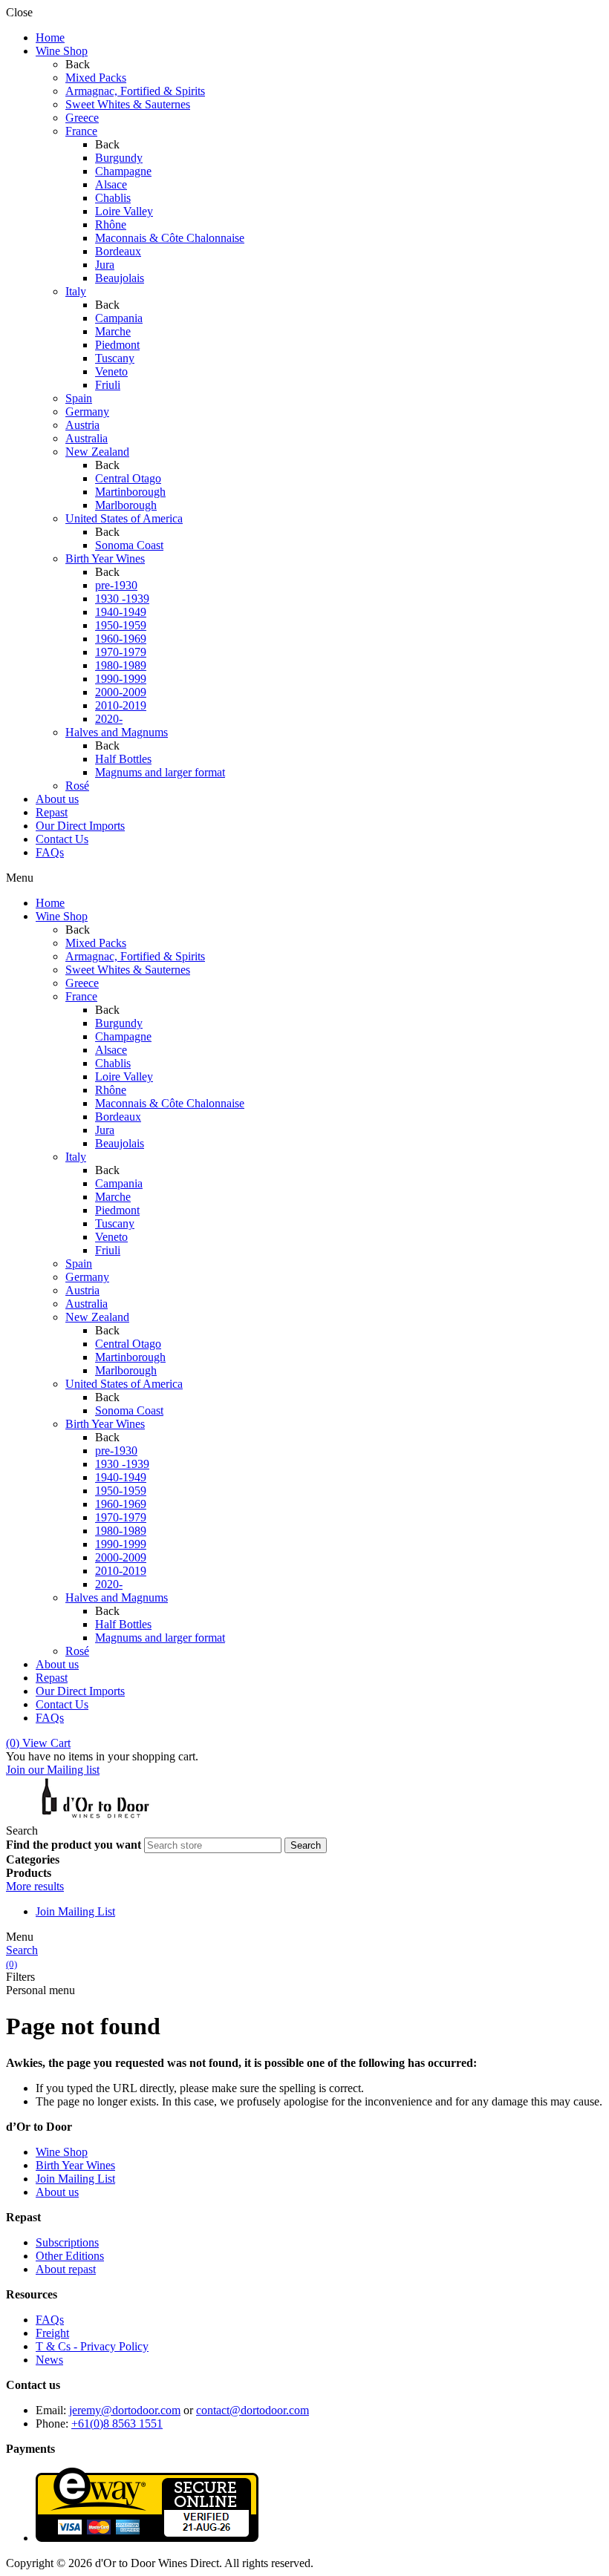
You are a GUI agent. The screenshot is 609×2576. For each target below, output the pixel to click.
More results (35, 1886)
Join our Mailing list (53, 1770)
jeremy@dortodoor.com (125, 2410)
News (49, 2360)
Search (22, 1950)
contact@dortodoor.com (253, 2410)
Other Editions (70, 2256)
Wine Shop (62, 2152)
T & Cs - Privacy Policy (92, 2346)
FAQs (50, 2320)
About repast (66, 2269)
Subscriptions (67, 2242)
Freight (52, 2333)
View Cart (38, 1743)
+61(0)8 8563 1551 (117, 2423)
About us (57, 2192)
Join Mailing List (75, 1911)
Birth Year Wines (75, 2165)
